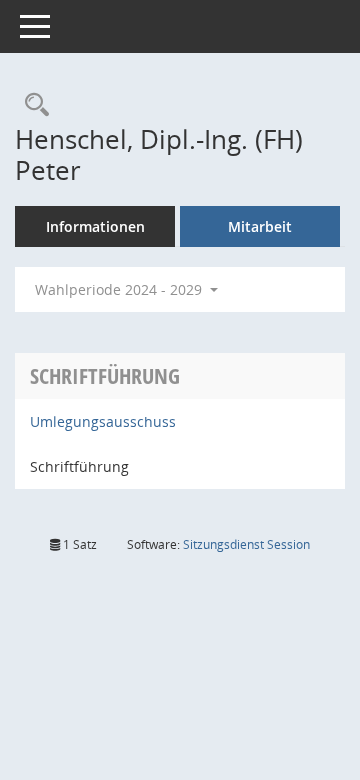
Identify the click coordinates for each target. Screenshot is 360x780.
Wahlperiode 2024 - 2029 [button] (120, 289)
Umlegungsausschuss (103, 421)
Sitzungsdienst (246, 544)
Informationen (95, 226)
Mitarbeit (260, 226)
